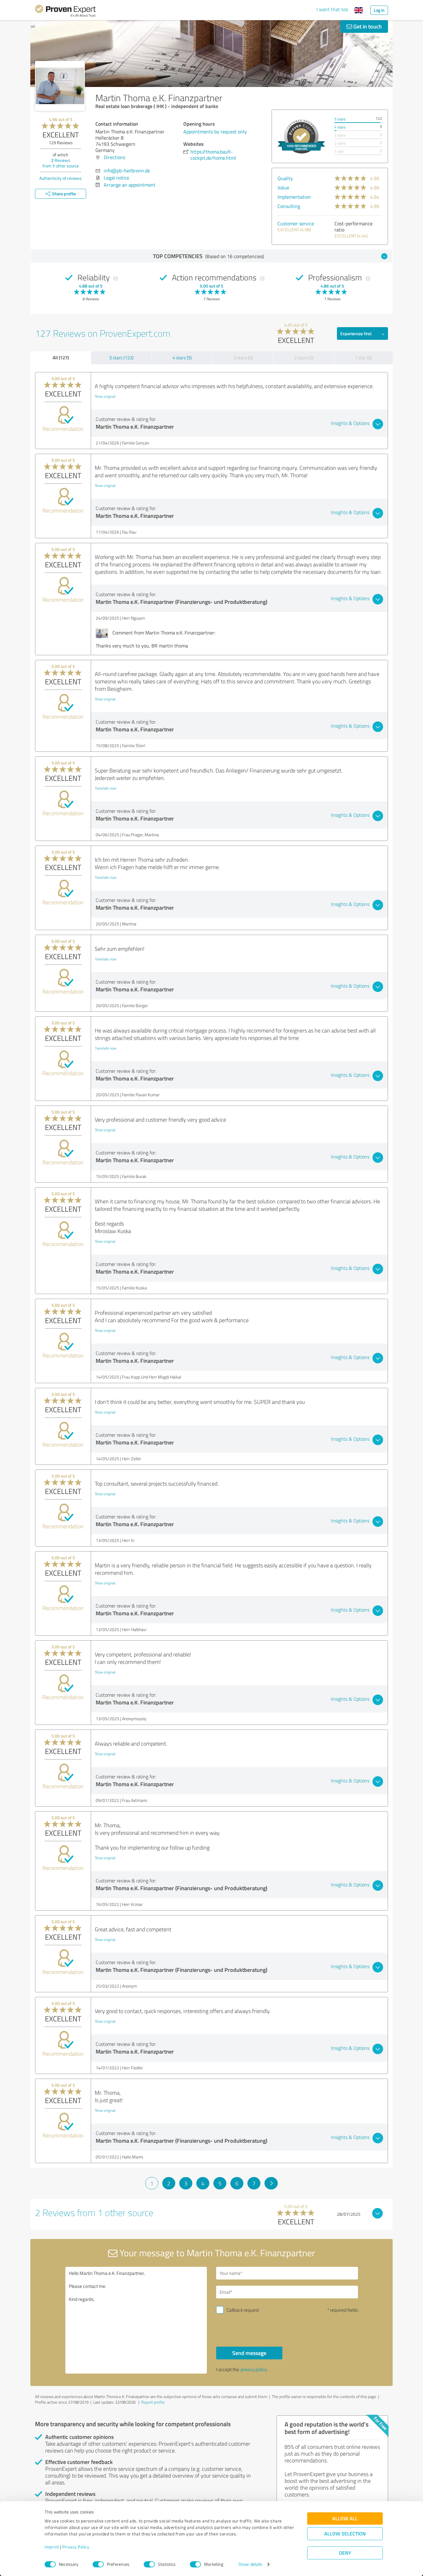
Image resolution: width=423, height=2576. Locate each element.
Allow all (345, 2519)
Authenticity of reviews (61, 178)
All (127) (61, 357)
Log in (379, 10)
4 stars (340, 127)
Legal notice (116, 178)
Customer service (296, 223)
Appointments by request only (215, 132)
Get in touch (367, 26)
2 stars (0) (304, 358)
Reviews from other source (61, 163)
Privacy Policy (76, 2547)
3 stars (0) (243, 358)
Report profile (153, 2402)
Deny (345, 2553)
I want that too (332, 9)
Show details (250, 2564)
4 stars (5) (182, 358)
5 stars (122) (121, 358)
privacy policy (254, 2369)
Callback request (243, 2310)
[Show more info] (301, 136)
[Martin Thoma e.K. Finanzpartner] (60, 86)
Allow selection (345, 2534)
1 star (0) (363, 358)
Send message (249, 2353)
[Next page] (271, 2183)
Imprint (52, 2547)
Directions (114, 157)
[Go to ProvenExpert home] (65, 12)
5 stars (340, 119)
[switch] (98, 2564)
